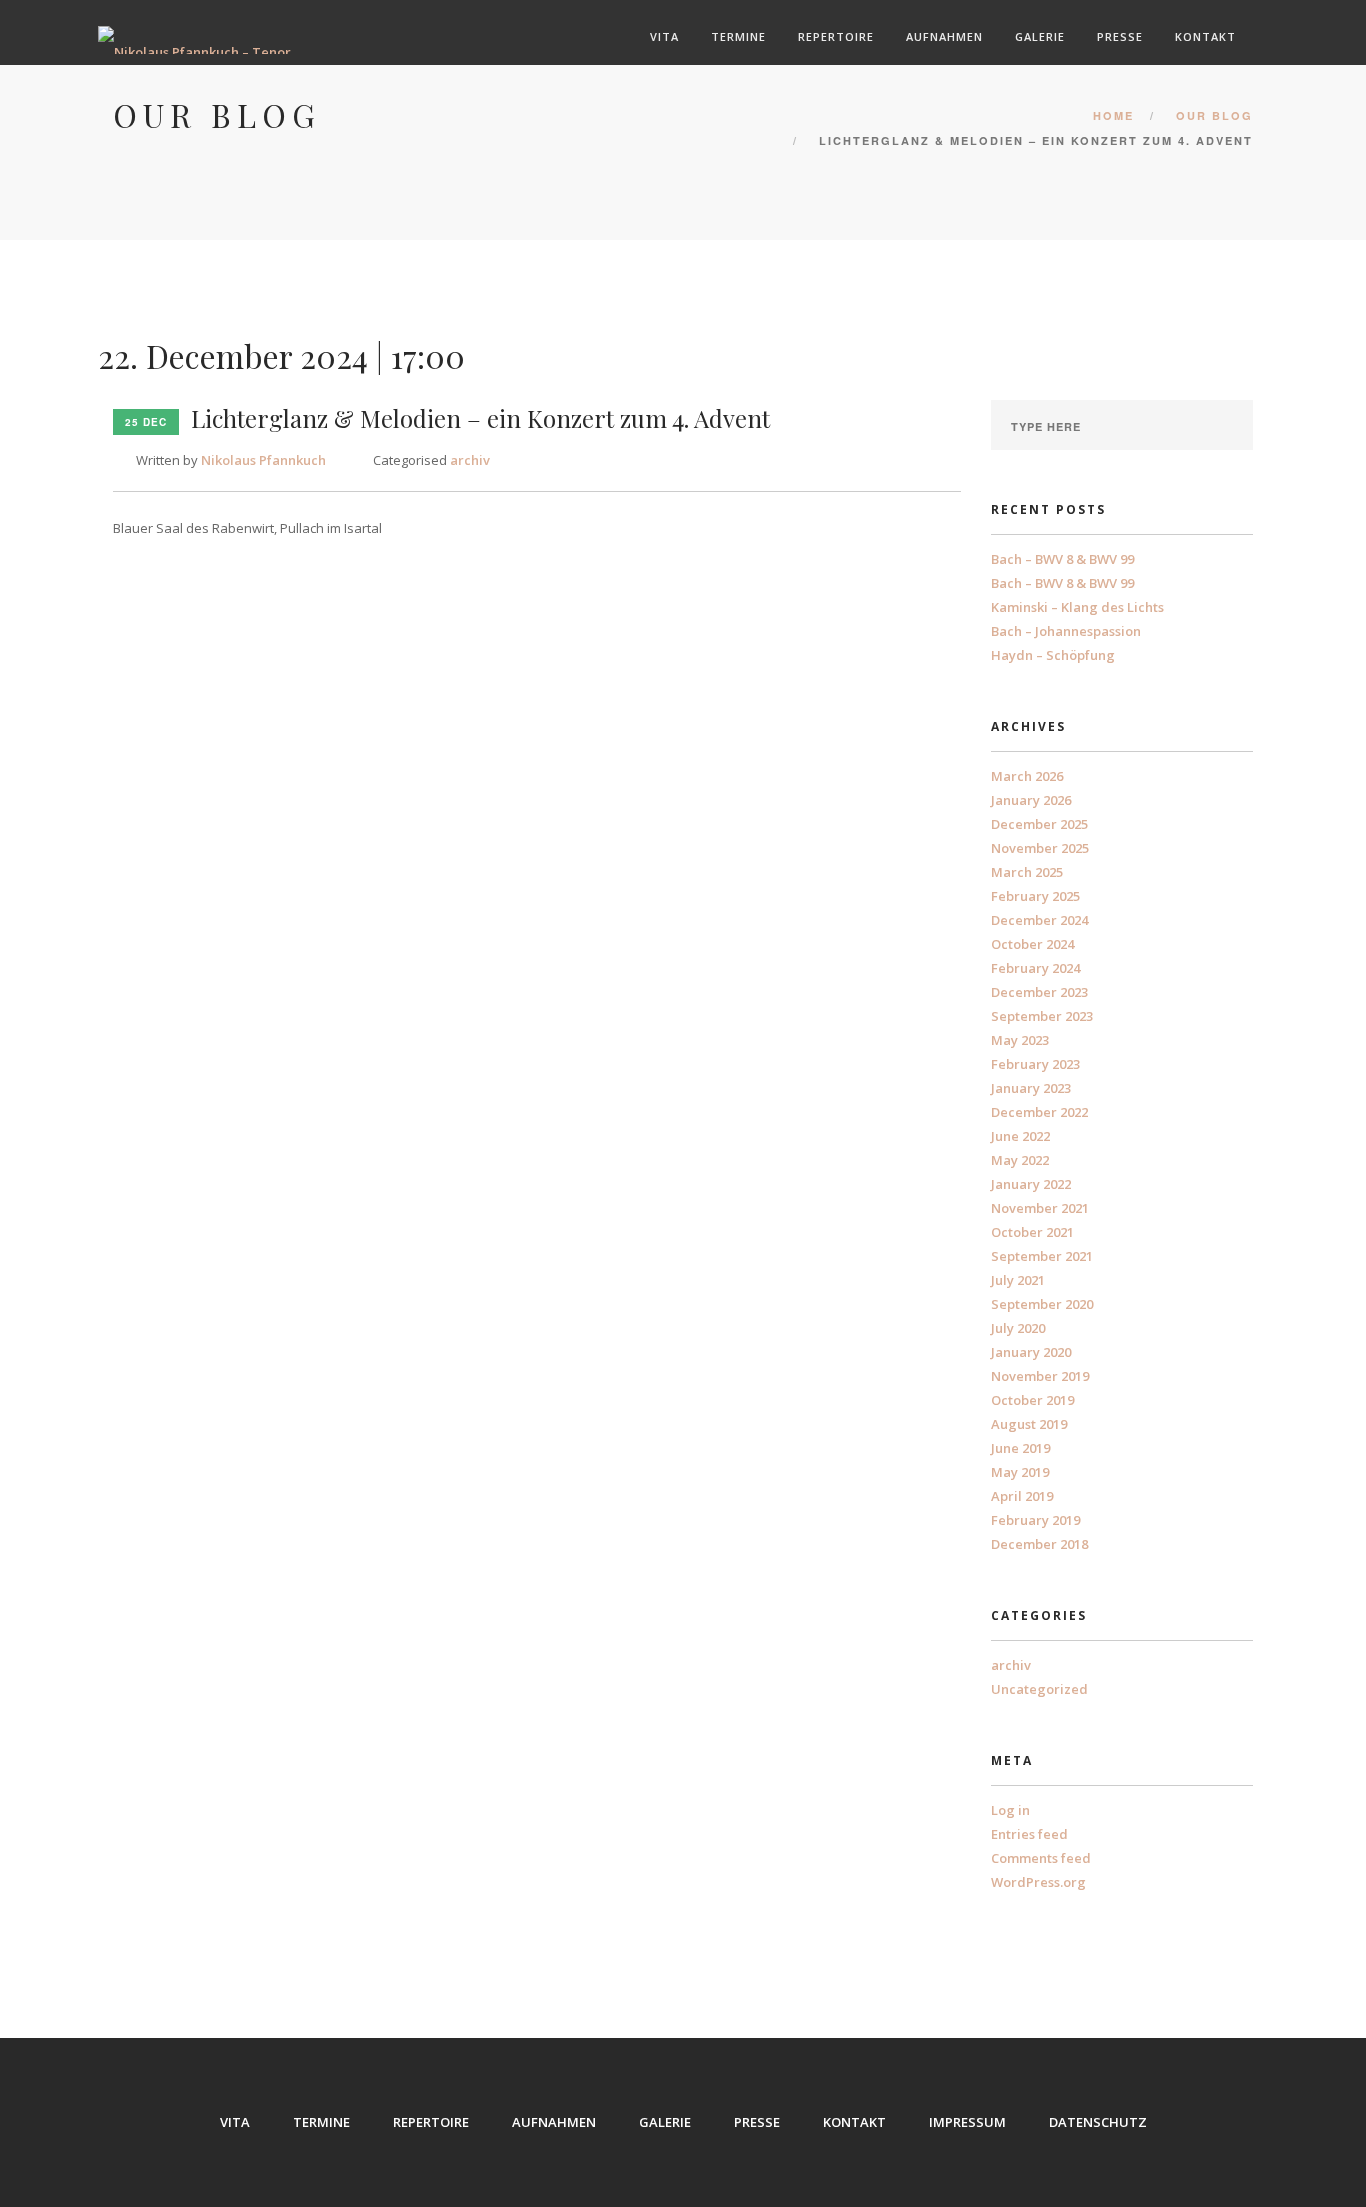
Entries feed (1029, 1834)
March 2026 (1027, 776)
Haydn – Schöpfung (1053, 655)
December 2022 (1039, 1112)
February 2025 (1035, 896)
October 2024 (1032, 944)
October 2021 (1032, 1232)
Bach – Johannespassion (1066, 631)
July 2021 (1018, 1280)
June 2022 (1020, 1136)
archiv (470, 460)
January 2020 (1031, 1352)
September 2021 (1042, 1256)
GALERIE (665, 2122)
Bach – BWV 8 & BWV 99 (1062, 559)
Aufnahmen (944, 36)
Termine (738, 36)
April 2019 (1022, 1496)
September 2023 (1042, 1016)
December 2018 (1039, 1544)
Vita (664, 36)
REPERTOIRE (431, 2122)
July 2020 (1018, 1328)
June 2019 (1020, 1448)
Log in (1010, 1810)
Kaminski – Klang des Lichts (1077, 607)
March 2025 (1027, 872)
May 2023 (1020, 1040)
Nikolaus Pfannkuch (263, 460)
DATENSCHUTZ (1098, 2122)
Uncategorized (1039, 1689)
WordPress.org (1038, 1882)
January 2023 (1031, 1088)
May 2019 (1020, 1472)
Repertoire (836, 36)
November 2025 (1040, 848)
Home (1113, 115)
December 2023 (1039, 992)
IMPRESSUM (967, 2122)
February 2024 (1035, 968)
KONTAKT (854, 2122)
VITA (235, 2122)
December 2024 (1039, 920)
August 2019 (1029, 1424)
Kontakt (1205, 36)
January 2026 (1031, 800)
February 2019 (1035, 1520)
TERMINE (321, 2122)
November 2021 (1040, 1208)
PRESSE (757, 2122)
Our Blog (1214, 115)
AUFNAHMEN (554, 2122)
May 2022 (1020, 1160)
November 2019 (1040, 1376)
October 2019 (1032, 1400)
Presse (1120, 36)
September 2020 (1042, 1304)
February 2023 (1035, 1064)
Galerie (1040, 36)
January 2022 (1031, 1184)
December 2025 (1039, 824)
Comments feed (1041, 1858)
